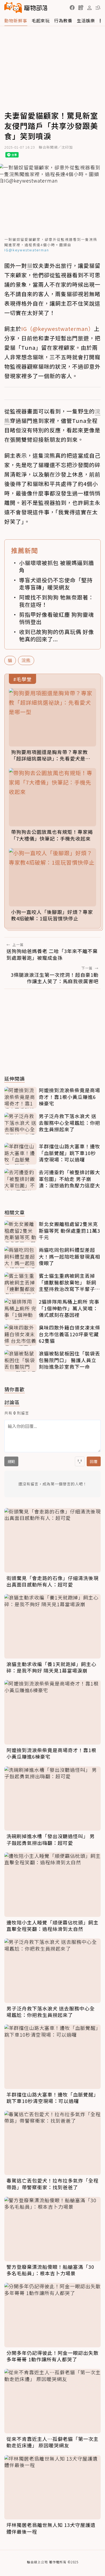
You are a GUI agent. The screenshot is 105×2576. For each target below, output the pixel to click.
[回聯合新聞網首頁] (13, 8)
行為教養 (63, 20)
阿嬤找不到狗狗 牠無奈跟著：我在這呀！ (57, 601)
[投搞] (81, 8)
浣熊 (26, 660)
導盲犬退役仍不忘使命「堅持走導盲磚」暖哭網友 (56, 584)
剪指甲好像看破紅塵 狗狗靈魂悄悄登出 (57, 618)
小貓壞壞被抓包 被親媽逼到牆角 (57, 566)
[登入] (89, 8)
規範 (11, 1461)
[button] (72, 8)
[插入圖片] (80, 1461)
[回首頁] (26, 8)
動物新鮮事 (16, 20)
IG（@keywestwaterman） (58, 329)
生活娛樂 (86, 20)
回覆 (94, 1461)
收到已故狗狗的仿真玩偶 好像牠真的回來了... (57, 635)
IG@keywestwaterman (27, 250)
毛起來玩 (41, 20)
